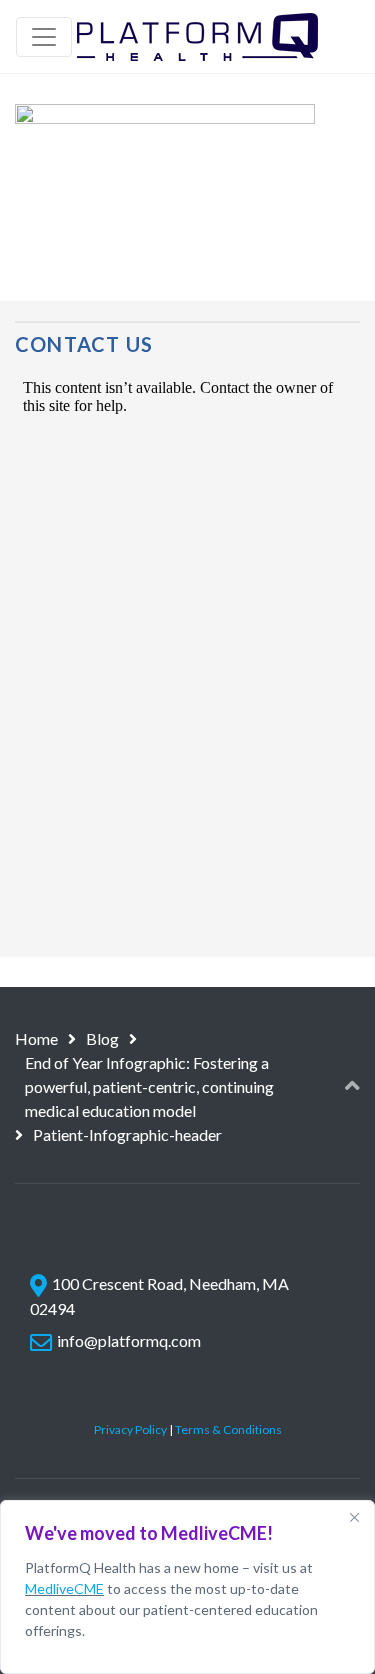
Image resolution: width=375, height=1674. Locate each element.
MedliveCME (64, 1588)
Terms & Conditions (228, 1429)
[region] (187, 1587)
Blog (102, 1038)
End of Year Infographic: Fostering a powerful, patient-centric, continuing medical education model (149, 1086)
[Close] (354, 1517)
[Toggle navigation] (44, 37)
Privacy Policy (130, 1429)
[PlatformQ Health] (197, 36)
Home (36, 1038)
